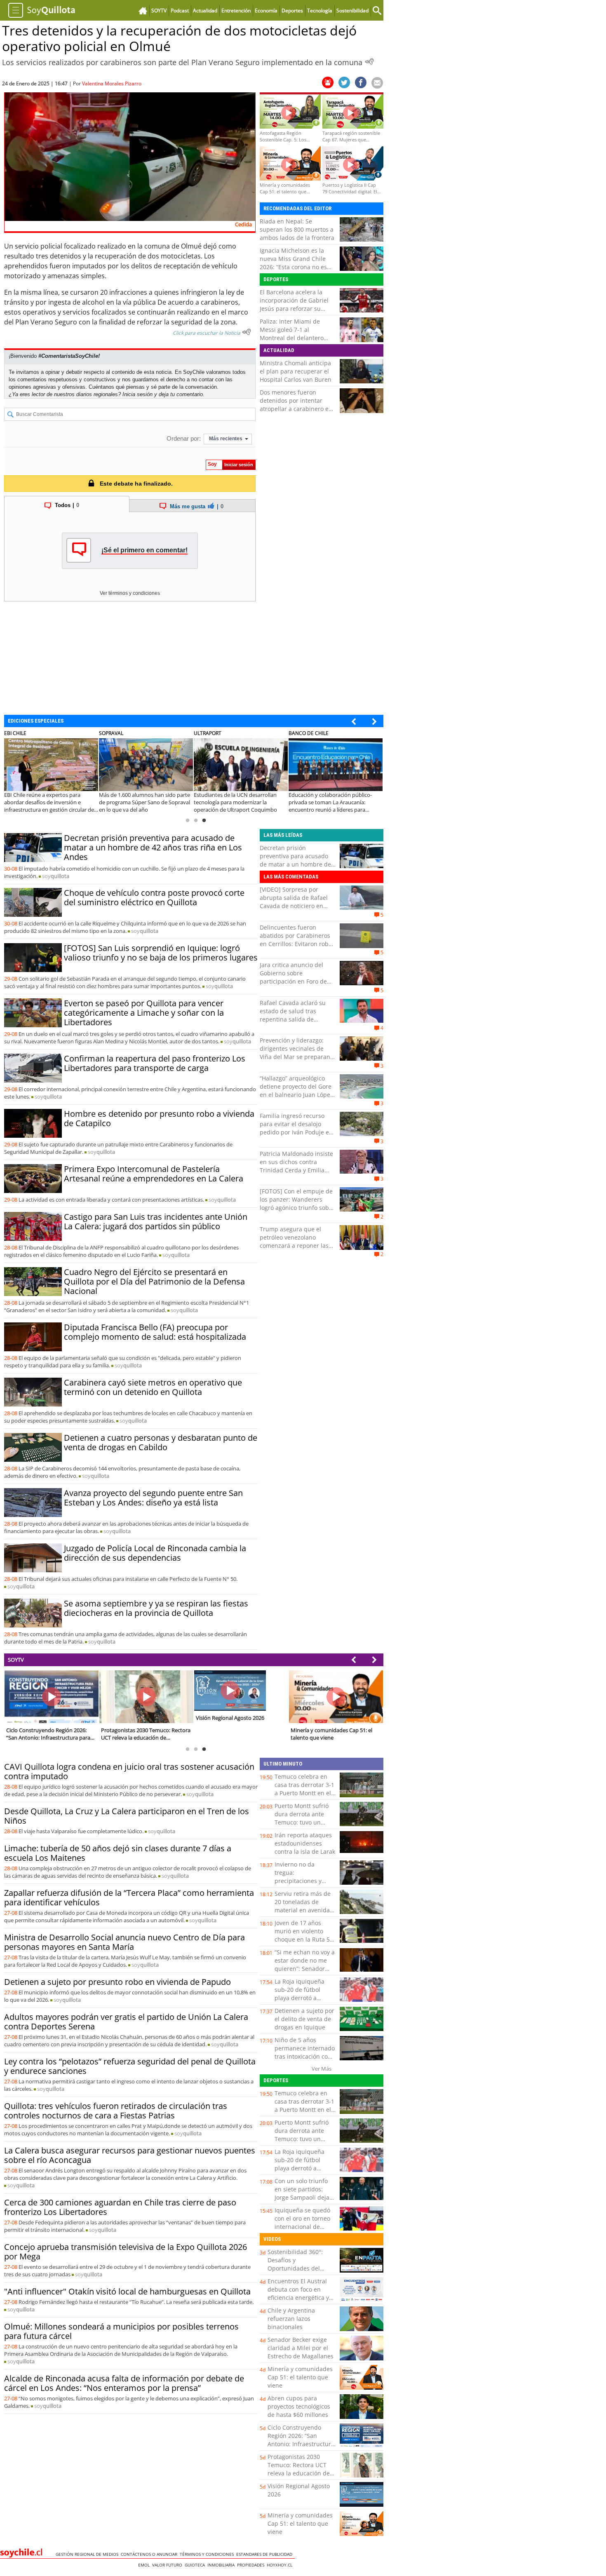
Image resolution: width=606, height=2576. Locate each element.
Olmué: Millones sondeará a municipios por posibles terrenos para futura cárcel (121, 2331)
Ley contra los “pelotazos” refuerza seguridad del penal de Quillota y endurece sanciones (130, 2066)
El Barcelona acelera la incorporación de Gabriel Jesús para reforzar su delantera (294, 304)
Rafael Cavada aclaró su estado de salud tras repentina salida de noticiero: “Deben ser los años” (294, 1019)
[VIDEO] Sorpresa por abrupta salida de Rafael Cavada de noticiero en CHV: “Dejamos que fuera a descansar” (297, 906)
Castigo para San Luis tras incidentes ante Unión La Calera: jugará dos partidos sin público (156, 1221)
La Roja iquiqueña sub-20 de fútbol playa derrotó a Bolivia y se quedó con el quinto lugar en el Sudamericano (305, 2002)
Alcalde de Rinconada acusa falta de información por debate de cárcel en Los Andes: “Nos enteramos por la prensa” (124, 2383)
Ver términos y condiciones (130, 593)
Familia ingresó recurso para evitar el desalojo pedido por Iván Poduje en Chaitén (296, 1128)
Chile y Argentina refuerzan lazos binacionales (291, 2319)
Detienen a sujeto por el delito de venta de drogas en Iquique (304, 2019)
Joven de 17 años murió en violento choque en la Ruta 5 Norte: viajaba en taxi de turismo (304, 1939)
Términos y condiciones (208, 2554)
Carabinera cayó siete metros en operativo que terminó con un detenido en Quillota (153, 1387)
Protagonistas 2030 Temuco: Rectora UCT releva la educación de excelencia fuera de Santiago (299, 2473)
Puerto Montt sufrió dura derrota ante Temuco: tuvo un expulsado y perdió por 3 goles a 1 (302, 1822)
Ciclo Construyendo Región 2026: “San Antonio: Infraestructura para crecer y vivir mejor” (301, 2444)
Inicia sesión (137, 394)
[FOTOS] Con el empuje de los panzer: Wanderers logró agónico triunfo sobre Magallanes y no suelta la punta (297, 1208)
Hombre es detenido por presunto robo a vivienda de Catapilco (159, 1118)
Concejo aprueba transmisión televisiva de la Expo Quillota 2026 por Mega (126, 2252)
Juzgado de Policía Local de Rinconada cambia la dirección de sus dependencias (155, 1553)
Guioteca (196, 2565)
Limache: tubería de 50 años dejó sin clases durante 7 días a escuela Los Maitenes (118, 1853)
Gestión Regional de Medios (88, 2554)
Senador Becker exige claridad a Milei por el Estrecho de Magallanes (301, 2348)
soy (56, 876)
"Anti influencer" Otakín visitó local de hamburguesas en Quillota (127, 2291)
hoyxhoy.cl (281, 2565)
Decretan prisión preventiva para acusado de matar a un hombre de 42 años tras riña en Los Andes (153, 847)
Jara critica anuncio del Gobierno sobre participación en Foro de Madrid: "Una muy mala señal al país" (293, 981)
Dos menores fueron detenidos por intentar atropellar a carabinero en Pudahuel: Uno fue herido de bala (296, 409)
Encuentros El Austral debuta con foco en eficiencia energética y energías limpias (298, 2293)
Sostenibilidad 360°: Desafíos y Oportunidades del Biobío (295, 2264)
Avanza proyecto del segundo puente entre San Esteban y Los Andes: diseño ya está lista (153, 1498)
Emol (145, 2565)
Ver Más (322, 2069)
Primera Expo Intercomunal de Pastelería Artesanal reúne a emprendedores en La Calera (154, 1174)
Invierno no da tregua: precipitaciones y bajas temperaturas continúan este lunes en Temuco (304, 1885)
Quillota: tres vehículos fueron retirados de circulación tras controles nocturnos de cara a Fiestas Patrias (116, 2111)
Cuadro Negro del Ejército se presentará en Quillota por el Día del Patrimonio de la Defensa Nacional (154, 1281)
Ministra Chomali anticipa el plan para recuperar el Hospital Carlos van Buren (296, 371)
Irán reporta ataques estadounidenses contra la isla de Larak (305, 1843)
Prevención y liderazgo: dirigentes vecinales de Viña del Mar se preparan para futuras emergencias (296, 1053)
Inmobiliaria (222, 2565)
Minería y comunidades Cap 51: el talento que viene (300, 2377)
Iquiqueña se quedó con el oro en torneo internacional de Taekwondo (302, 2223)
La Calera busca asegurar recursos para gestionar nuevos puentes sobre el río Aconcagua (130, 2155)
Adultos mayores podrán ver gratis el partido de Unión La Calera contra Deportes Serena (126, 2022)
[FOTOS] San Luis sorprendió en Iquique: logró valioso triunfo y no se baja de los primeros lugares (161, 953)
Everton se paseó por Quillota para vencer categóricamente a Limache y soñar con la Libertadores (144, 1013)
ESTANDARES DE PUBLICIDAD (265, 2554)
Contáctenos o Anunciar (150, 2554)
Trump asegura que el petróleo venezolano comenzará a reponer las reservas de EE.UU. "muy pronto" (294, 1246)
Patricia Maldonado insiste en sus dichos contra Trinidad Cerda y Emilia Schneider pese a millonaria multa (296, 1170)
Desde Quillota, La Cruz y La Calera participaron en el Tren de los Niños (127, 1816)
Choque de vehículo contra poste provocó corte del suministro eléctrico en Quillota (154, 897)
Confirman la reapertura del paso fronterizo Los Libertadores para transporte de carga (155, 1063)
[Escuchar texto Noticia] (247, 332)
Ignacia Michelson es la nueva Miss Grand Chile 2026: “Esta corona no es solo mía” (293, 263)
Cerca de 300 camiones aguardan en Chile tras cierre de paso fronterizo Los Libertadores (120, 2207)
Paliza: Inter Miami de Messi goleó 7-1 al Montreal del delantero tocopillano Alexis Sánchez (296, 334)
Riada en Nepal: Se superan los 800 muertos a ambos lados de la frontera (297, 229)
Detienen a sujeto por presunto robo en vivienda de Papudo (117, 1982)
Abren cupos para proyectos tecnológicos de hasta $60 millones (299, 2406)
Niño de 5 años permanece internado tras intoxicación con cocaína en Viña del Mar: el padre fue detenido (305, 2061)
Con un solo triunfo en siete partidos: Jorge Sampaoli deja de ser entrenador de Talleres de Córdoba (304, 2197)
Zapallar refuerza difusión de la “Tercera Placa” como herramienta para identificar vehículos (129, 1897)
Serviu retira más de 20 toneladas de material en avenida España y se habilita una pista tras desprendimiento (303, 1914)
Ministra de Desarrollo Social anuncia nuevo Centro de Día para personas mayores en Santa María (124, 1942)
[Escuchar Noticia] (369, 61)
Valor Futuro (168, 2565)
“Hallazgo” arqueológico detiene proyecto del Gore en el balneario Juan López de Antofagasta (296, 1091)
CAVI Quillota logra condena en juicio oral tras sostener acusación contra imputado (129, 1771)
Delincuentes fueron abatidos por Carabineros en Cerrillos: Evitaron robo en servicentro (296, 940)
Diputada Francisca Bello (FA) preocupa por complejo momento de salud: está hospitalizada (155, 1332)
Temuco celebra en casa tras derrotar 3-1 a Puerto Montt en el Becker (304, 1789)
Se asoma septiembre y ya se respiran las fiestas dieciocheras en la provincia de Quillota (156, 1608)
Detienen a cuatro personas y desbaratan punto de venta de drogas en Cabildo (161, 1442)
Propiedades (252, 2565)
